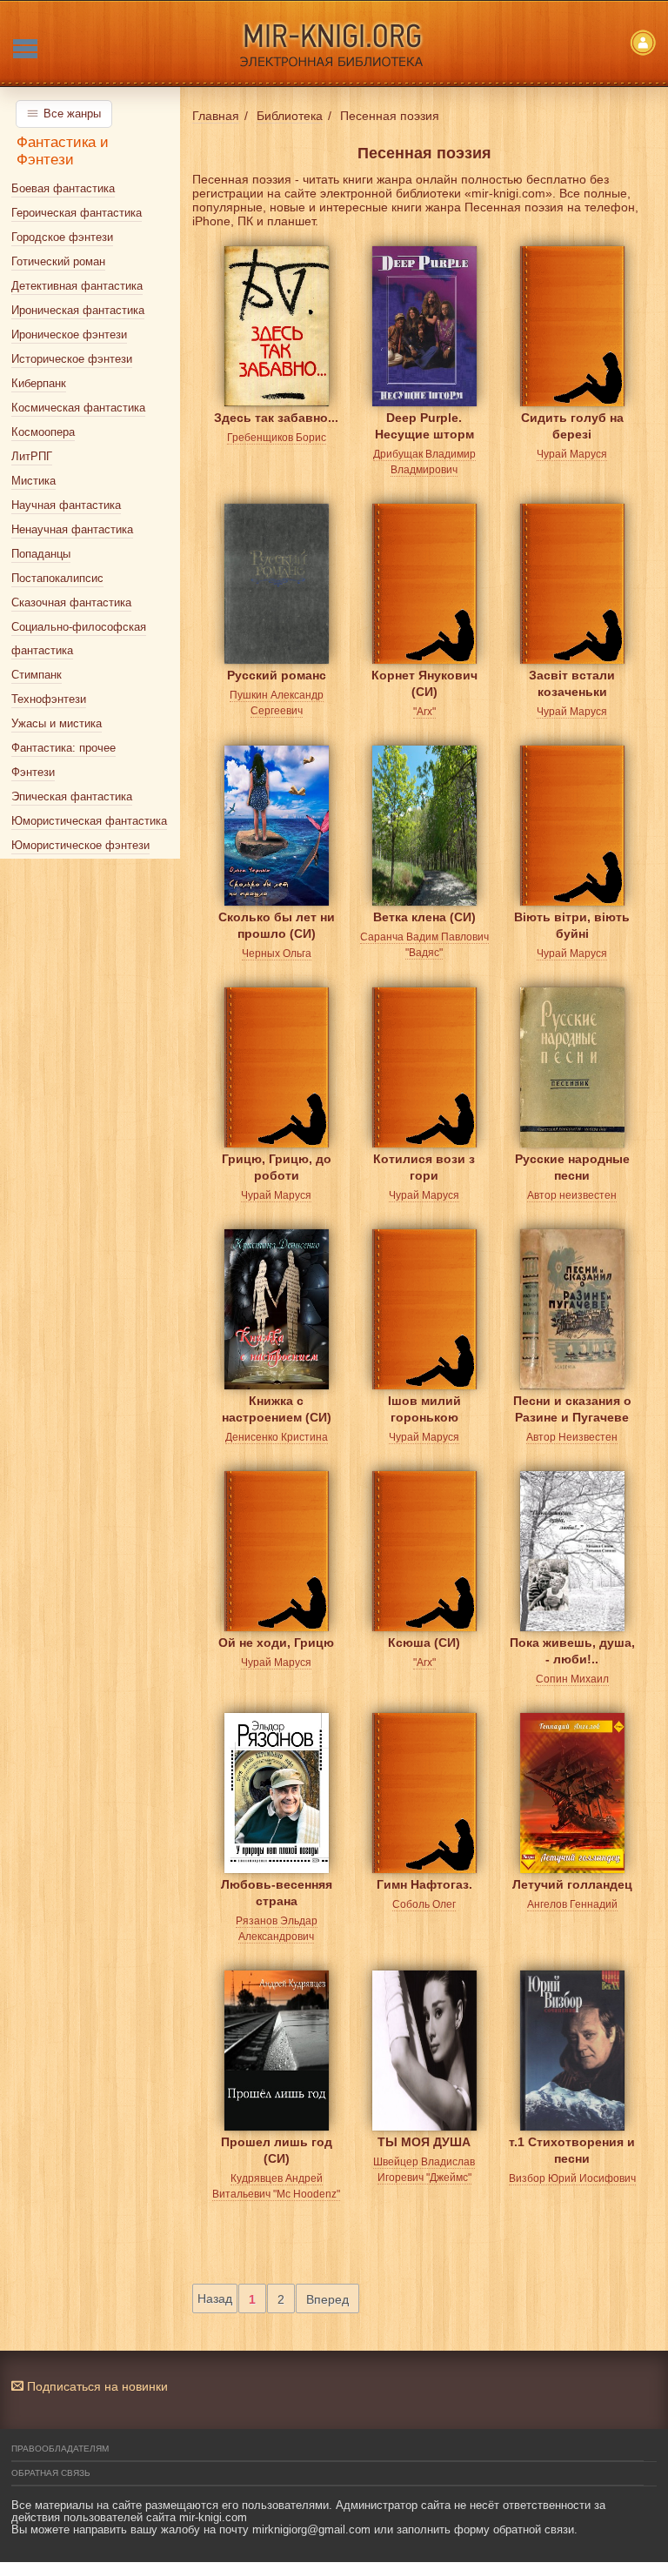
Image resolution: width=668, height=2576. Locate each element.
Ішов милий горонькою (424, 1409)
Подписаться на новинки (96, 2386)
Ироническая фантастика (78, 310)
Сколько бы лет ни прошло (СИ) (277, 925)
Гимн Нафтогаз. (424, 1884)
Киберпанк (39, 383)
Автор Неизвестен (572, 1437)
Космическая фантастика (78, 408)
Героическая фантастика (77, 213)
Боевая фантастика (63, 188)
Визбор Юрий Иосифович (572, 2178)
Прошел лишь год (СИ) (277, 2150)
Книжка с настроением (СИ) (277, 1409)
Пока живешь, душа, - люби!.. (572, 1651)
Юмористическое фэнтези (80, 845)
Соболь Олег (424, 1904)
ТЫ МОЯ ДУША (424, 2142)
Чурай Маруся (572, 454)
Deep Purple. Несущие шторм (424, 426)
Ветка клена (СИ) (424, 917)
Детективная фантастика (77, 286)
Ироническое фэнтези (69, 335)
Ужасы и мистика (57, 723)
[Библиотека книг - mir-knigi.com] (334, 43)
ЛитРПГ (32, 456)
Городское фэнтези (62, 237)
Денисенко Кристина (277, 1437)
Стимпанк (37, 675)
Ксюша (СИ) (424, 1643)
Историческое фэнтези (72, 359)
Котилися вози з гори (424, 1167)
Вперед (327, 2299)
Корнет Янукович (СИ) (424, 683)
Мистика (33, 481)
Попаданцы (41, 554)
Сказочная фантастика (71, 602)
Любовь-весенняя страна (277, 1893)
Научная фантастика (66, 505)
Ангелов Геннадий (572, 1904)
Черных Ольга (277, 953)
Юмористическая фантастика (89, 821)
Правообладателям (60, 2449)
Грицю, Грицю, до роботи (277, 1167)
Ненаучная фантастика (72, 529)
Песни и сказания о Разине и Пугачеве (572, 1409)
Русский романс (277, 675)
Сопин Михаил (572, 1679)
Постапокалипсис (57, 578)
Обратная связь (51, 2473)
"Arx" (424, 712)
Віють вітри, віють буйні (572, 925)
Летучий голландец (572, 1884)
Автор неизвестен (572, 1195)
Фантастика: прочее (63, 748)
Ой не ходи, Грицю (276, 1643)
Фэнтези (33, 772)
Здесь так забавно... (276, 418)
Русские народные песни (572, 1167)
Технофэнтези (49, 699)
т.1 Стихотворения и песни (572, 2150)
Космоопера (43, 432)
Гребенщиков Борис (277, 438)
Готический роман (58, 261)
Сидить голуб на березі (572, 426)
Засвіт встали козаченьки (572, 683)
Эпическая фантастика (72, 796)
